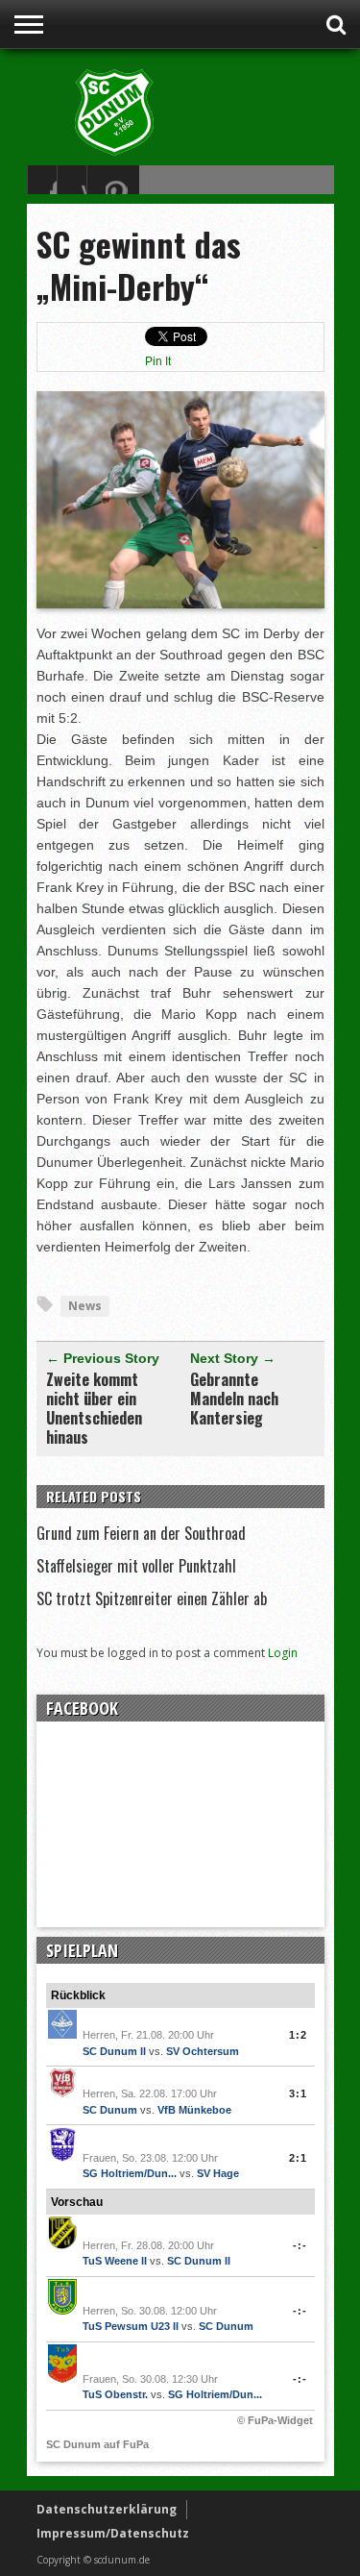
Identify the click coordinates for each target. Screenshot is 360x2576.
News (85, 1306)
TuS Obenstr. (115, 2394)
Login (283, 1653)
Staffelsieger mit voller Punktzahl (136, 1566)
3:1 (298, 2093)
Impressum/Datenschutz (113, 2533)
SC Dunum (110, 2110)
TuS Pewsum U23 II (131, 2326)
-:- (300, 2245)
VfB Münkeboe (194, 2110)
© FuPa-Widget (275, 2420)
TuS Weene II (115, 2261)
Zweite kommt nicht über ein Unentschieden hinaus (94, 1408)
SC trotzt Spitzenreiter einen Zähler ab (152, 1598)
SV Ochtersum (203, 2051)
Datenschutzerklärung (107, 2509)
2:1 (298, 2158)
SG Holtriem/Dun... (130, 2173)
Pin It (158, 361)
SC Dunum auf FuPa (97, 2444)
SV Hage (218, 2173)
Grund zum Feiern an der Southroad (141, 1533)
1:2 (298, 2035)
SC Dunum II (114, 2051)
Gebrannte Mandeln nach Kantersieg (234, 1399)
